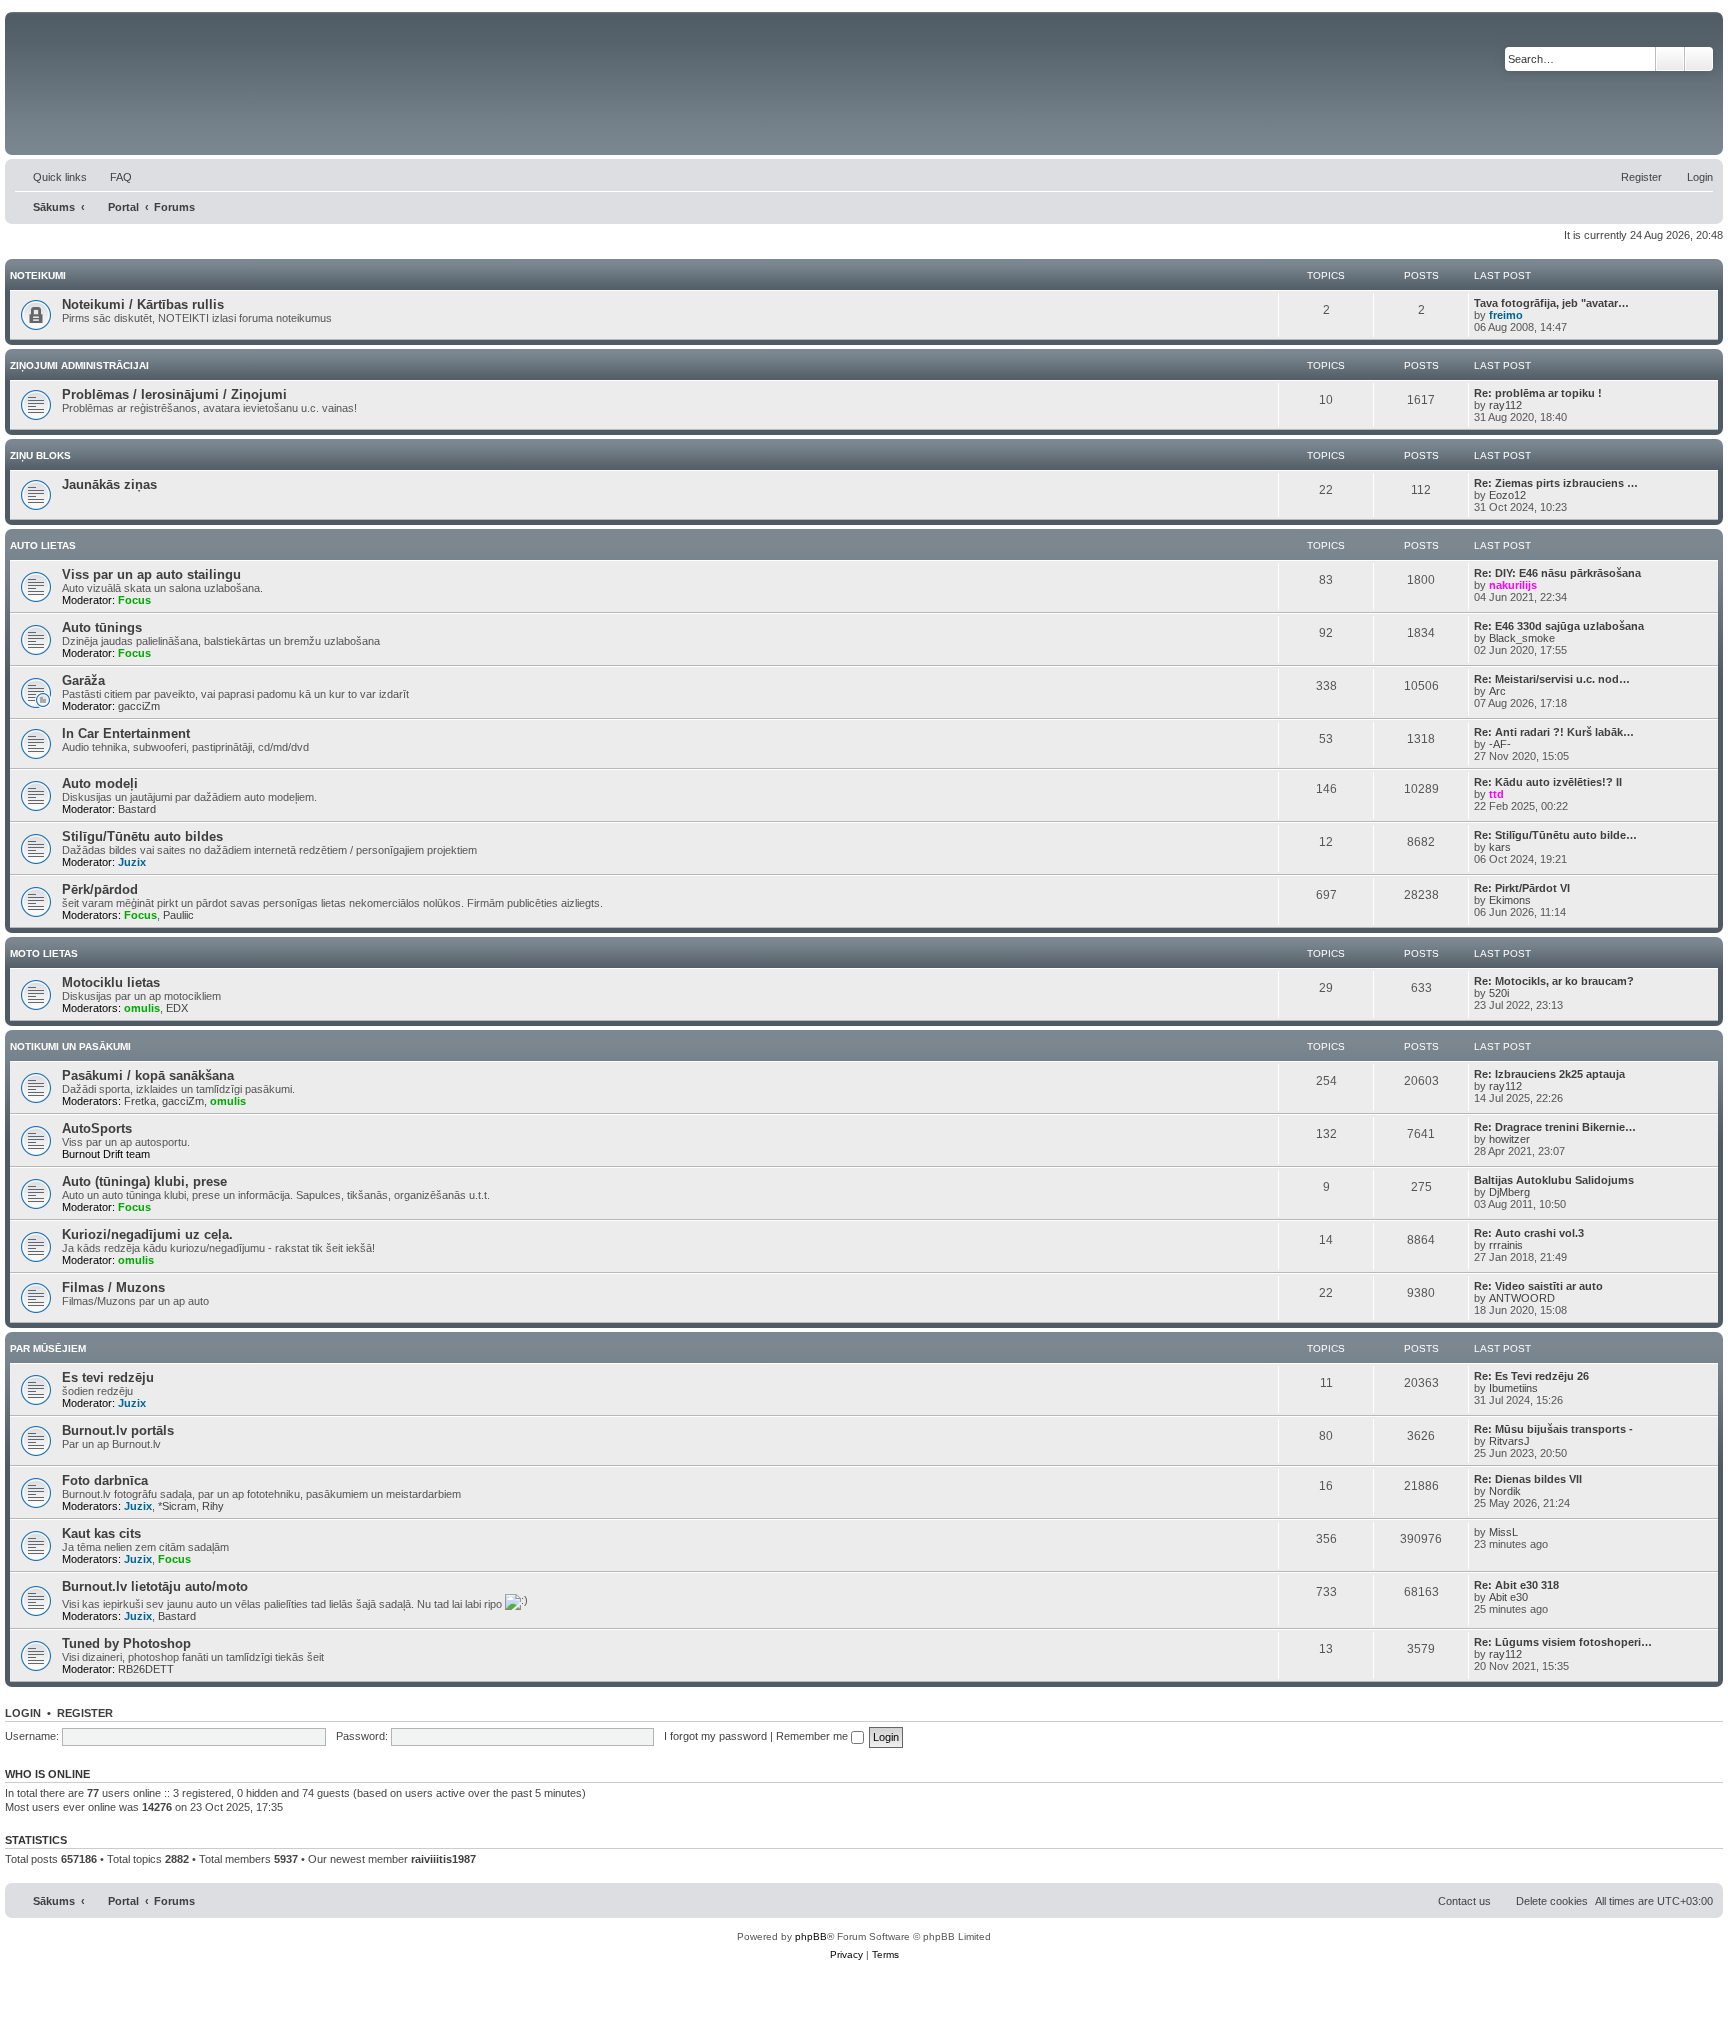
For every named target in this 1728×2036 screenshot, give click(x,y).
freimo (1506, 315)
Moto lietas (44, 953)
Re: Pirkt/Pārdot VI (1522, 888)
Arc (1497, 691)
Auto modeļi (100, 783)
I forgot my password (715, 1736)
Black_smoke (1522, 638)
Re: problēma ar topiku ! (1538, 393)
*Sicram (177, 1506)
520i (1499, 993)
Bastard (137, 809)
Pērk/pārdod (100, 889)
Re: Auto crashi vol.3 (1529, 1233)
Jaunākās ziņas (109, 484)
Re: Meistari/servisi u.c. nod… (1552, 679)
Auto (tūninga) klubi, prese (144, 1181)
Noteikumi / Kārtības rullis (143, 304)
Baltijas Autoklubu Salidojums (1554, 1180)
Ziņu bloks (40, 455)
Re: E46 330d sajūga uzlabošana (1559, 626)
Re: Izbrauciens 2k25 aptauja (1549, 1074)
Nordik (1505, 1491)
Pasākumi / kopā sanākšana (148, 1075)
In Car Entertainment (126, 733)
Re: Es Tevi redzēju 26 (1531, 1376)
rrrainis (1506, 1245)
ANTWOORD (1522, 1298)
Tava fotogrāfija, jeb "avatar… (1551, 303)
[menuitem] (112, 177)
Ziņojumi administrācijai (79, 365)
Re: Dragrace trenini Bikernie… (1555, 1127)
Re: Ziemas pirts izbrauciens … (1556, 483)
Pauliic (178, 915)
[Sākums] (331, 83)
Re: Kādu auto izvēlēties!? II (1548, 782)
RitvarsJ (1509, 1441)
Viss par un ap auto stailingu (151, 574)
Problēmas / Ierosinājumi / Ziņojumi (174, 394)
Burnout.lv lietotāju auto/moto (155, 1586)
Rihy (213, 1506)
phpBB (811, 1936)
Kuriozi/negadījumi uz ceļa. (147, 1234)
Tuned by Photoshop (126, 1643)
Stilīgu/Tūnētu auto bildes (142, 836)
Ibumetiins (1513, 1388)
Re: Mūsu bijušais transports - (1553, 1429)
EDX (177, 1008)
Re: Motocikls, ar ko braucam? (1554, 981)
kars (1500, 847)
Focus (134, 600)
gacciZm (139, 706)
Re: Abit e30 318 (1516, 1585)
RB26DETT (146, 1669)
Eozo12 (1507, 495)
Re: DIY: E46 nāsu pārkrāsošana (1557, 573)
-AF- (1500, 744)
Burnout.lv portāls (118, 1430)
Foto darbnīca (105, 1480)
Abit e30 (1508, 1597)
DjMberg (1509, 1192)
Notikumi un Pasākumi (70, 1046)
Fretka (140, 1101)
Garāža (83, 680)
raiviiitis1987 (443, 1859)
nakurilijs (1513, 585)
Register (85, 1713)
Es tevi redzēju (108, 1377)
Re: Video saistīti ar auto (1538, 1286)
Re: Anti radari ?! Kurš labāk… (1554, 732)
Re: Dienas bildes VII (1528, 1479)
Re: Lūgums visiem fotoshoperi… (1563, 1642)
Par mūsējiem (48, 1348)
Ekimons (1510, 900)
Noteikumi (38, 275)
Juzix (132, 862)
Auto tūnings (102, 627)
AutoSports (97, 1128)
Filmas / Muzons (113, 1287)
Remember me (813, 1736)
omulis (142, 1008)
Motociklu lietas (111, 982)
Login (23, 1713)
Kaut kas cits (101, 1533)
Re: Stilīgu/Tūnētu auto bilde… (1555, 835)
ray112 (1505, 405)
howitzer (1509, 1139)
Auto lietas (43, 545)
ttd (1496, 794)
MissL (1503, 1532)
